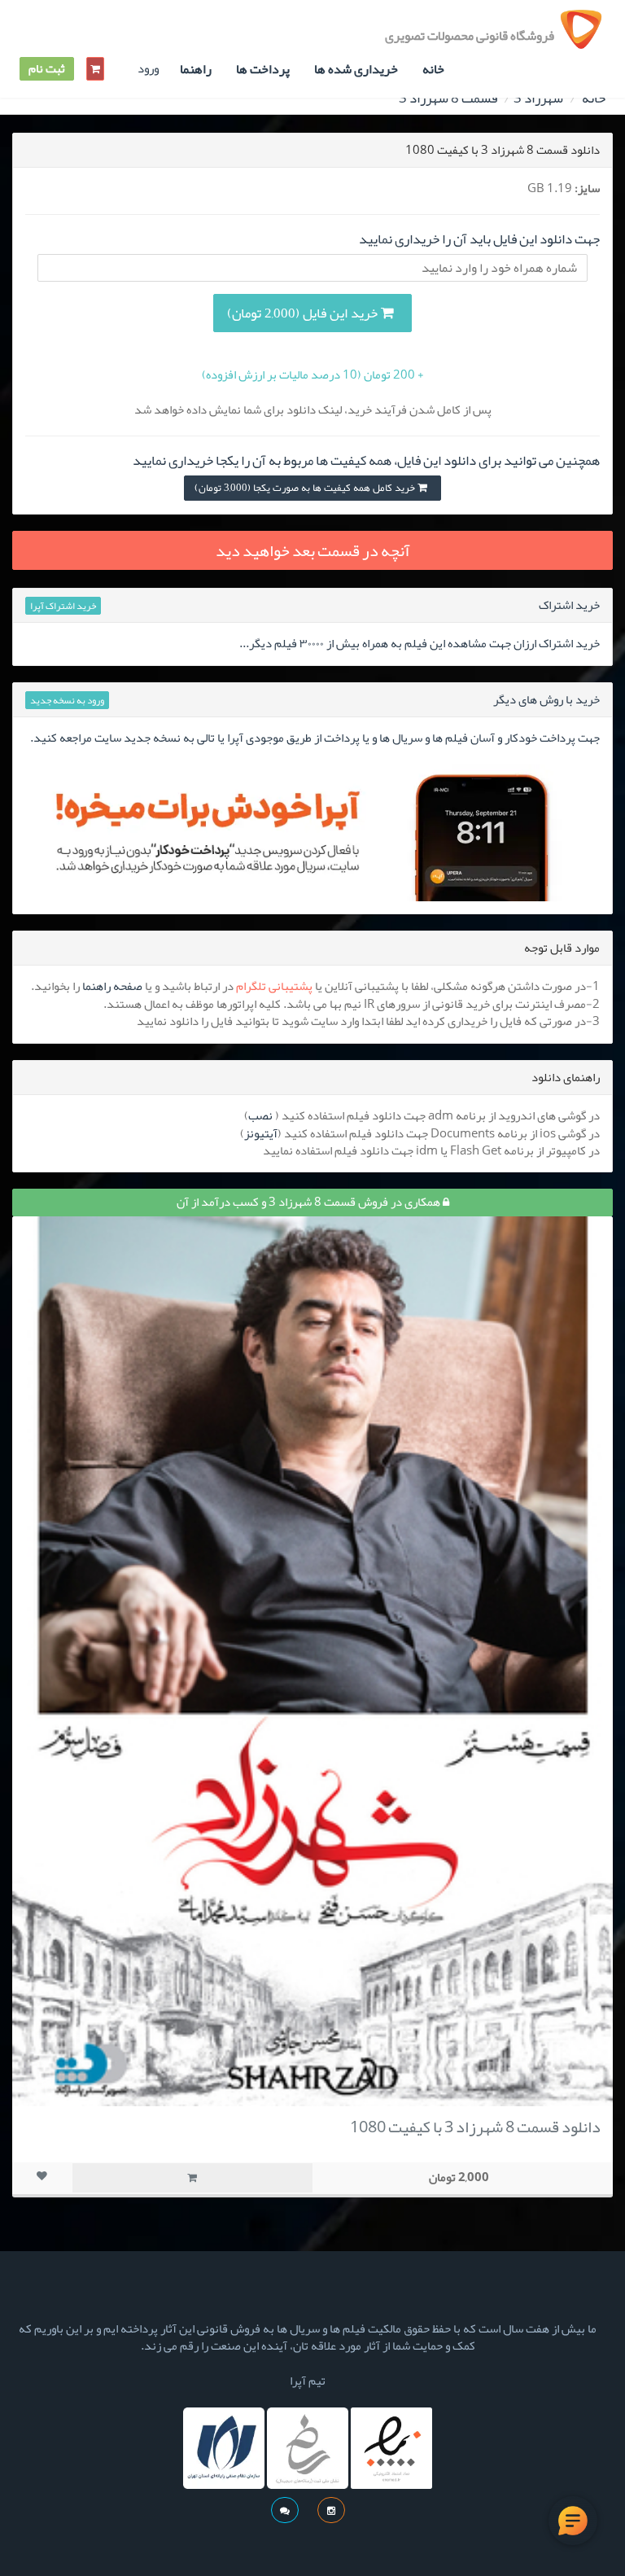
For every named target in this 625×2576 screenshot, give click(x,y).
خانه (433, 69)
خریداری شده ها (356, 69)
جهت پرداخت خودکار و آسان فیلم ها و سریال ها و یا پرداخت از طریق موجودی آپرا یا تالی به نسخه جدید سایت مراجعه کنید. (315, 738)
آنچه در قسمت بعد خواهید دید (313, 550)
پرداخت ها (263, 69)
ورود (148, 69)
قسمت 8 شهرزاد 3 (448, 98)
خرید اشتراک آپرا (63, 606)
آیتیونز (261, 1133)
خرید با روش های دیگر (546, 699)
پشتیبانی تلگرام (274, 986)
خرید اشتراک (569, 605)
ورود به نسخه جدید (67, 700)
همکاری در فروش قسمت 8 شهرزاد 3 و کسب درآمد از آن (310, 1202)
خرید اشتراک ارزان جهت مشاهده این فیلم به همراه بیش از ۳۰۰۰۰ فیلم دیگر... (420, 643)
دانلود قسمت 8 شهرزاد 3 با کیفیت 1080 (475, 2127)
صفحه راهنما (112, 986)
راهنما (196, 69)
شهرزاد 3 (538, 98)
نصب (260, 1115)
